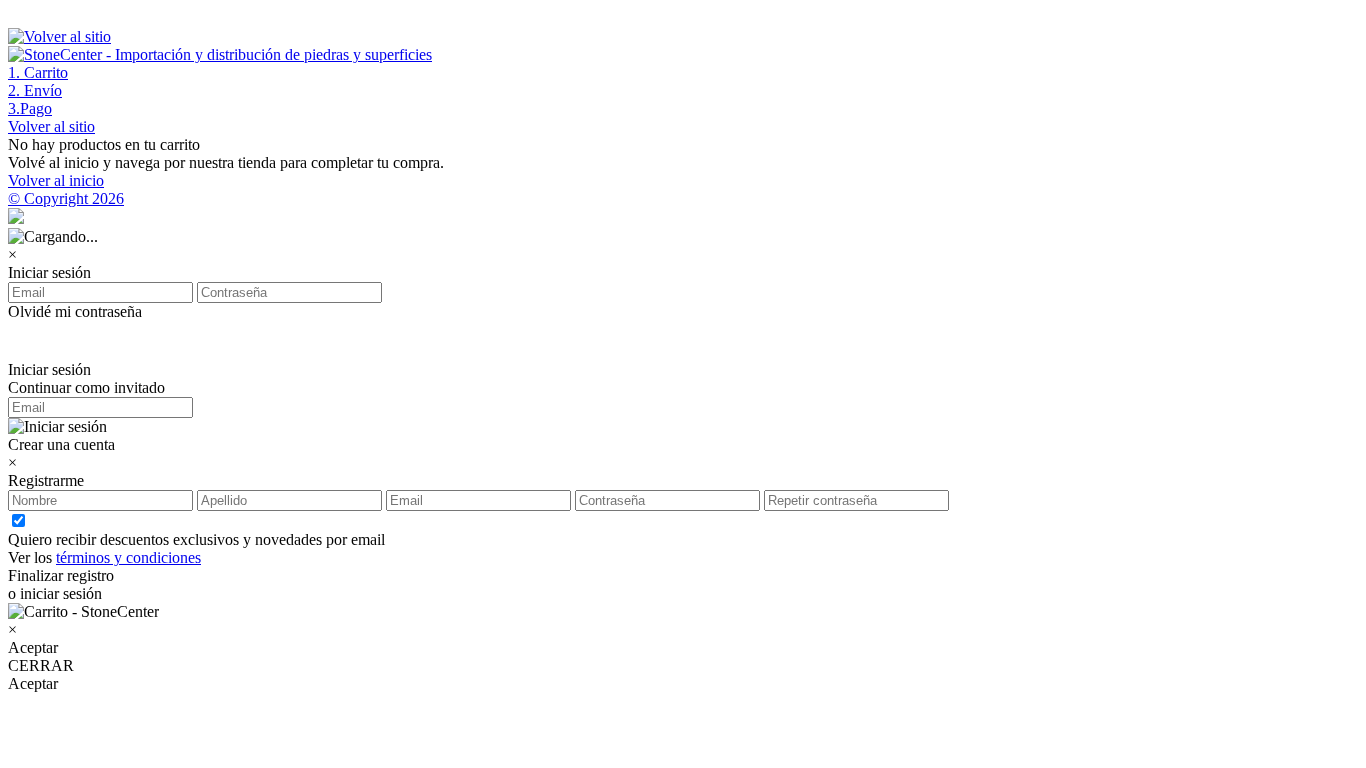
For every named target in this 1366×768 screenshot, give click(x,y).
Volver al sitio (51, 126)
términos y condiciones (128, 557)
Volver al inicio (56, 180)
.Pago (30, 108)
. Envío (35, 90)
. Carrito (38, 72)
